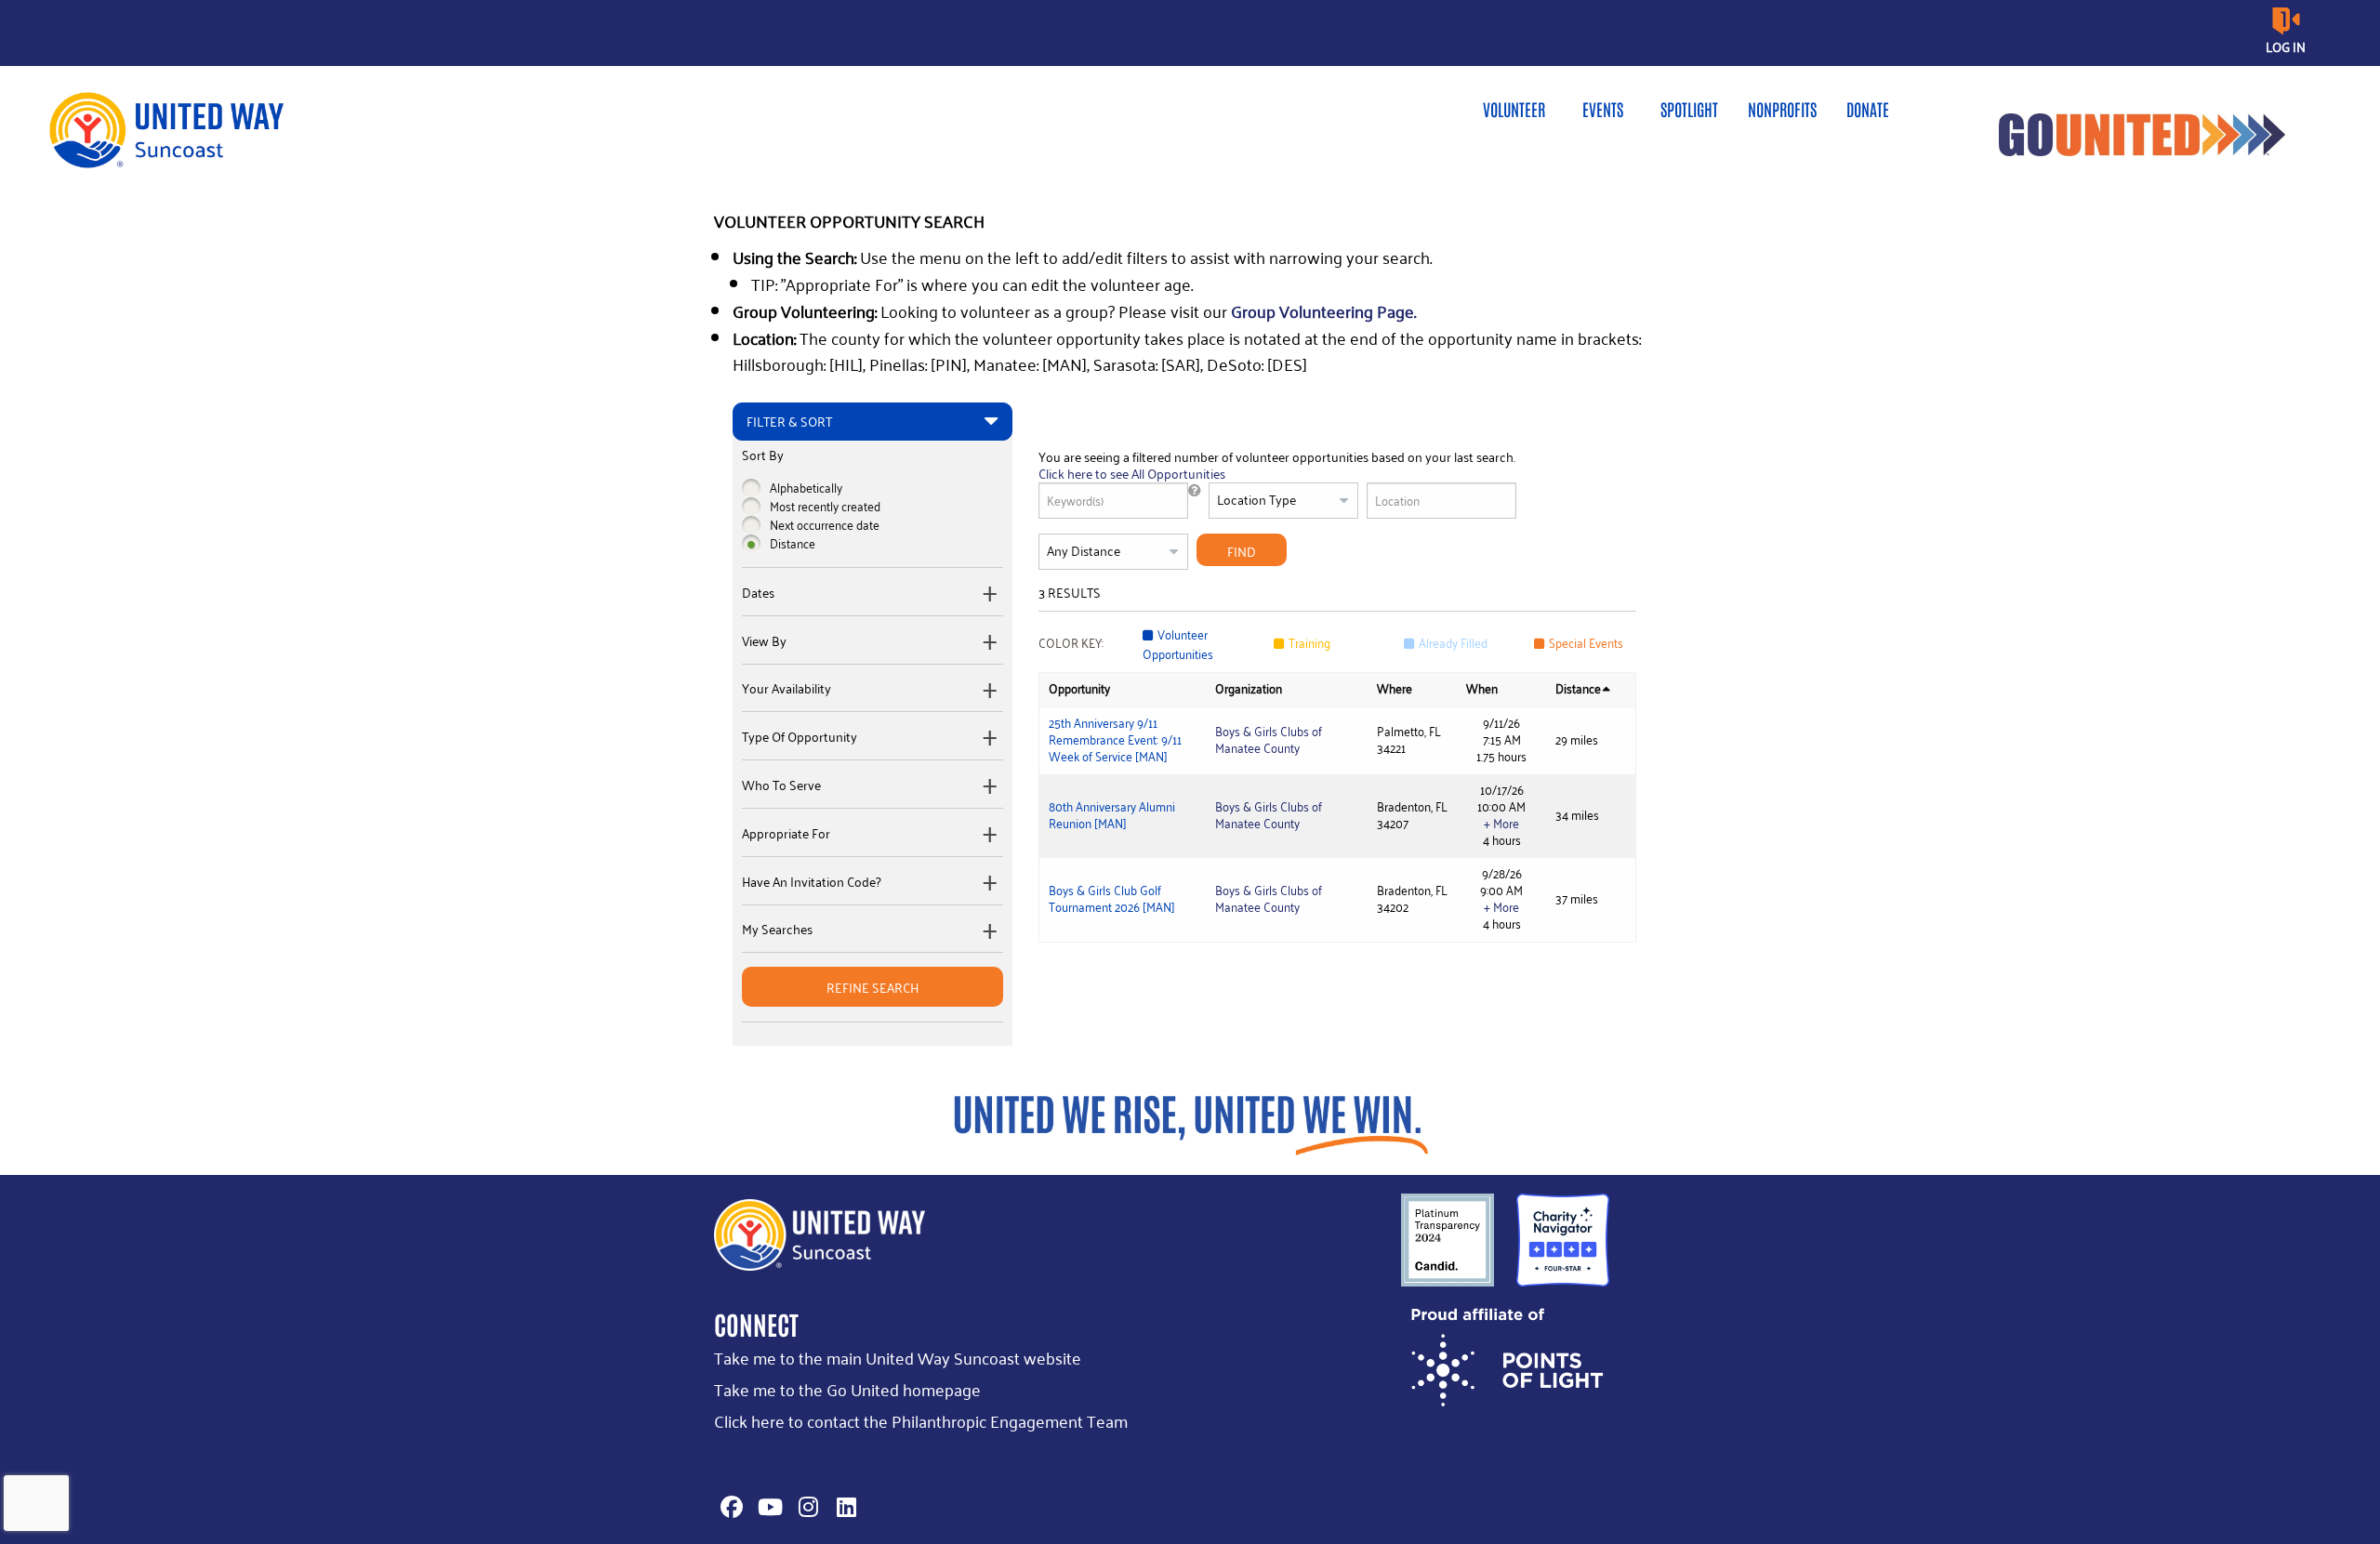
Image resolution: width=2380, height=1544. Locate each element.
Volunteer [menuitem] (1514, 109)
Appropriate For (786, 834)
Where (1395, 688)
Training (1309, 643)
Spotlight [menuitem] (1689, 109)
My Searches (777, 930)
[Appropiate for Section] (992, 834)
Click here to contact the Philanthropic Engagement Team (921, 1421)
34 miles (1577, 815)
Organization (1249, 688)
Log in (2286, 47)
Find (1242, 551)
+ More (1501, 824)
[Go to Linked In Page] (843, 1507)
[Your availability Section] (992, 690)
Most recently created (825, 507)
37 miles (1577, 898)
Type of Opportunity (800, 737)
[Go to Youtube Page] (767, 1507)
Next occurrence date (825, 525)
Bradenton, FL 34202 (1412, 898)
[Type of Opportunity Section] (992, 738)
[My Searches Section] (992, 931)
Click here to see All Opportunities (1132, 474)
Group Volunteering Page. (1323, 311)
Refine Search (873, 987)
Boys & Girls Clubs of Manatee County (1269, 740)
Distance (793, 544)
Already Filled (1453, 643)
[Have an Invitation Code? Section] (992, 883)
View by (764, 641)
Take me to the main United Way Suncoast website (898, 1358)
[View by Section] (992, 642)
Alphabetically (806, 488)
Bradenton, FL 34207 (1412, 815)
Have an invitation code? (812, 882)
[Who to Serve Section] (992, 786)
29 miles (1577, 739)
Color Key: (1071, 643)
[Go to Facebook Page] (729, 1507)
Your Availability (787, 689)
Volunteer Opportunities (1178, 644)
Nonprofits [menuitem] (1782, 109)
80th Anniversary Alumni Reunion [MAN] (1112, 815)
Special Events (1586, 643)
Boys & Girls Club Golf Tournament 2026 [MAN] (1112, 899)
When (1482, 688)
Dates (758, 593)
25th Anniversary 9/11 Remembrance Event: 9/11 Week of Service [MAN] (1115, 740)
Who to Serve (781, 785)
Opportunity (1079, 688)
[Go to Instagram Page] (805, 1507)
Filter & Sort (789, 421)
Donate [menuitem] (1868, 109)
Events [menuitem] (1603, 109)
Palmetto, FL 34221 (1409, 739)
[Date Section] (992, 594)
